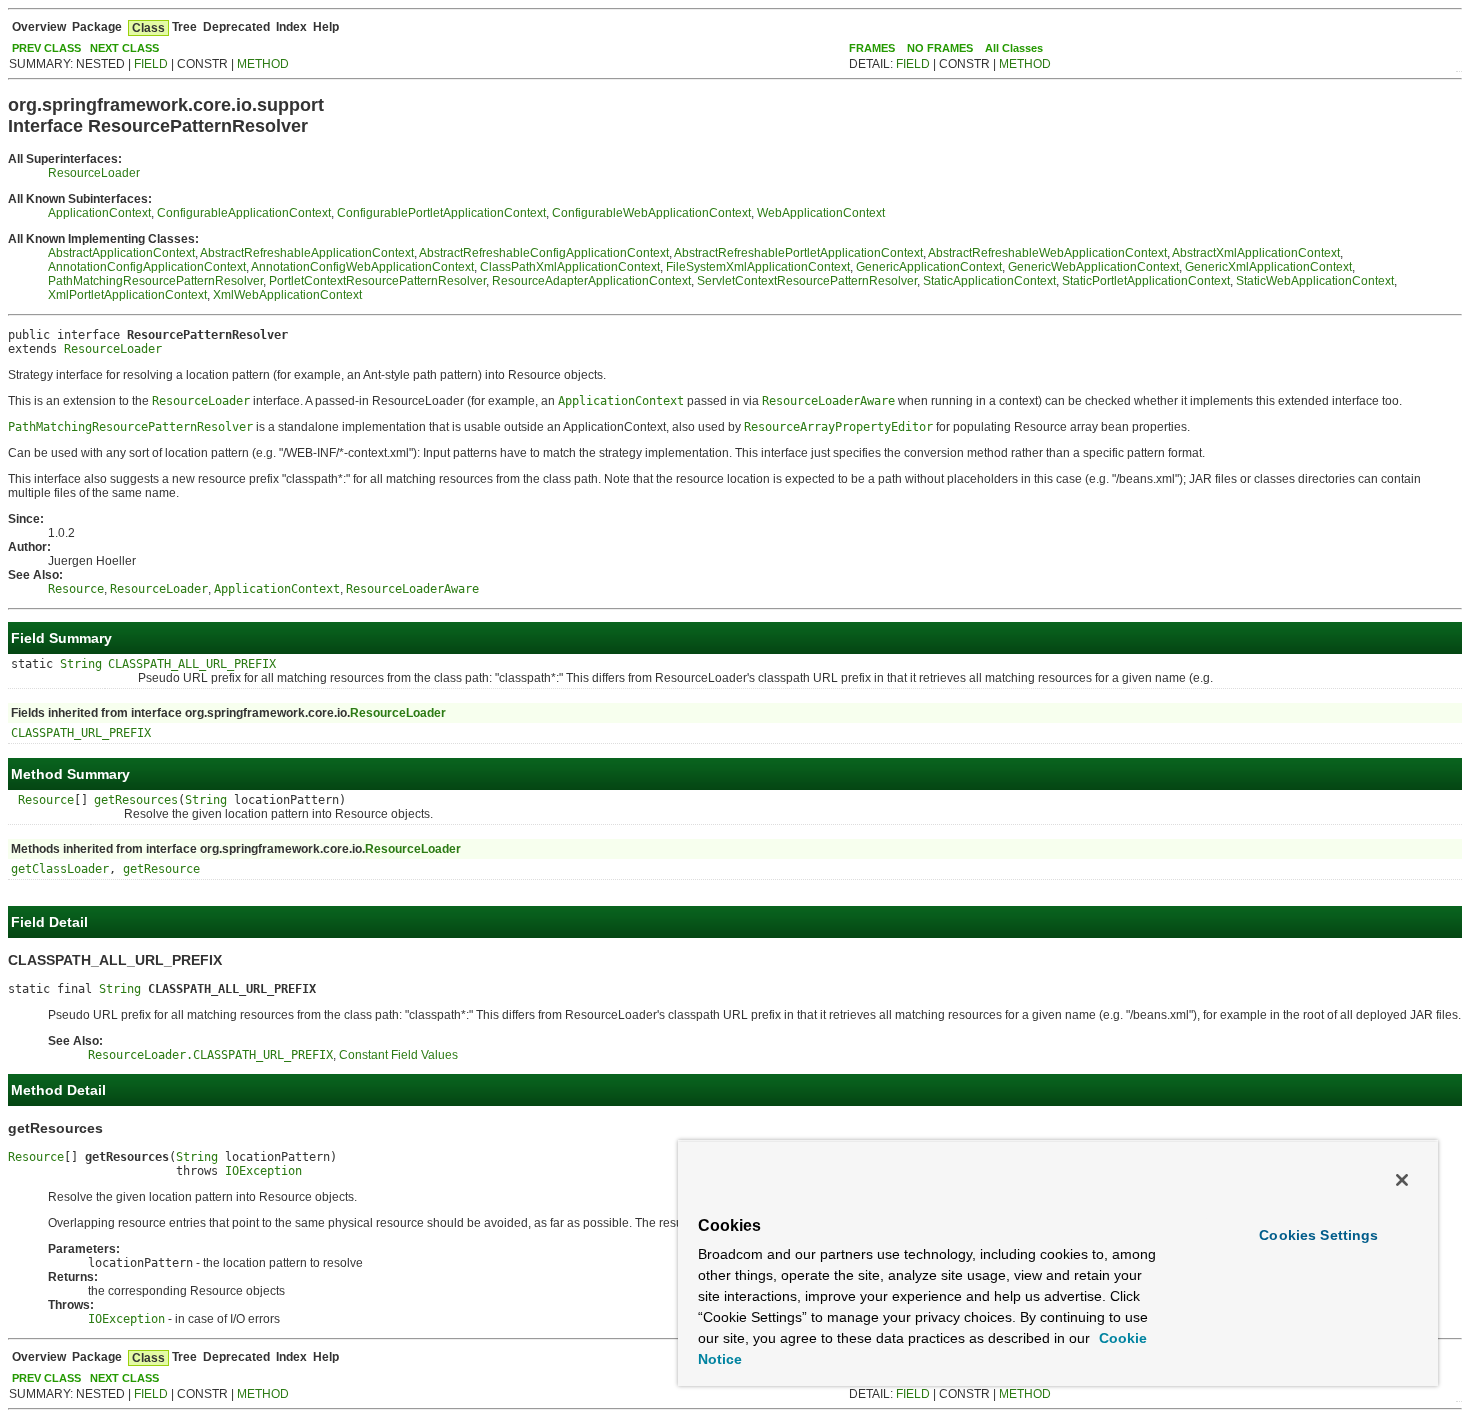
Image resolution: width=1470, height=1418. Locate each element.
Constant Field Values (398, 1055)
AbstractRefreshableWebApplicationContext (1047, 253)
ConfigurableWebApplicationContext (651, 213)
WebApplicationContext (821, 213)
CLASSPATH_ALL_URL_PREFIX (192, 664)
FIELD (151, 64)
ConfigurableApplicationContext (244, 213)
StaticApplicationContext (989, 281)
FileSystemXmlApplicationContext (758, 267)
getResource (161, 869)
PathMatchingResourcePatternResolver (155, 281)
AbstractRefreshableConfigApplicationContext (544, 253)
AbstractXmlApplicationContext (1256, 253)
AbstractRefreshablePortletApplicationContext (798, 253)
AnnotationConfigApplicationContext (147, 267)
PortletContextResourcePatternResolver (377, 281)
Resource (46, 800)
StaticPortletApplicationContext (1146, 281)
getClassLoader (60, 869)
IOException (263, 1171)
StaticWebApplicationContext (1315, 281)
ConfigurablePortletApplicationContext (441, 213)
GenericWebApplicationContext (1093, 267)
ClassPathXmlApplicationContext (570, 267)
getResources (136, 800)
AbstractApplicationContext (121, 253)
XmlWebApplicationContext (287, 295)
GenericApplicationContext (929, 267)
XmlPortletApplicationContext (127, 295)
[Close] (1402, 1180)
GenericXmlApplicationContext (1268, 267)
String (81, 664)
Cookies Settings (1318, 1235)
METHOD (263, 64)
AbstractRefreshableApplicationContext (307, 253)
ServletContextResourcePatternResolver (807, 281)
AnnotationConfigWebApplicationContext (362, 267)
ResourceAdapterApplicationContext (591, 281)
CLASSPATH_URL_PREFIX (81, 733)
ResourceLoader (94, 173)
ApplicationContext (99, 213)
